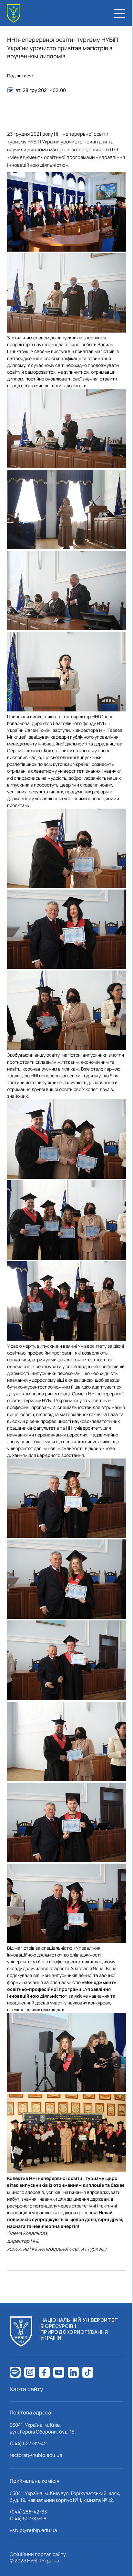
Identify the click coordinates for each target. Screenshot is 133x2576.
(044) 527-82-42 (28, 2443)
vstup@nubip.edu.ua (33, 2530)
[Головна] (14, 13)
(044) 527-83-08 (28, 2519)
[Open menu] (119, 13)
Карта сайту (26, 2389)
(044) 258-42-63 (28, 2512)
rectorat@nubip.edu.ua (36, 2455)
